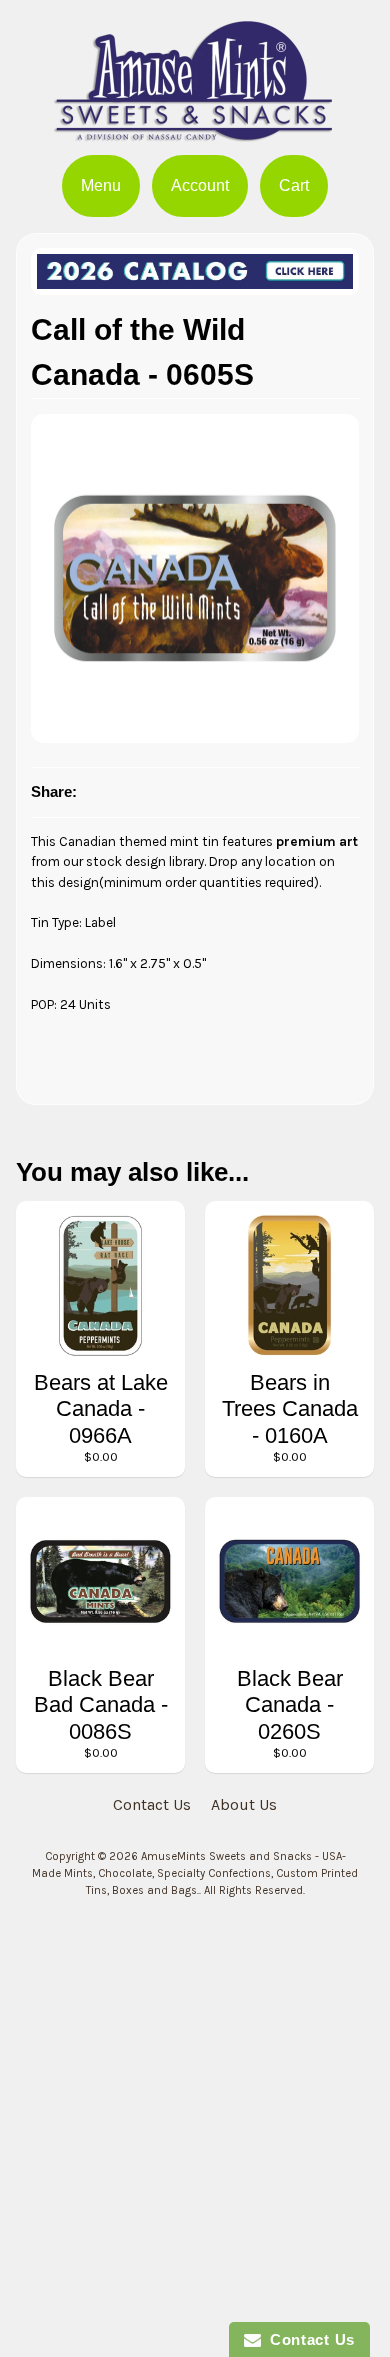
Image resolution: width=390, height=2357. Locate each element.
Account (200, 185)
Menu (101, 185)
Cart (294, 185)
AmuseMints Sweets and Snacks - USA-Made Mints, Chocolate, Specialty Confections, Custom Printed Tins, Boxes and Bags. (195, 1873)
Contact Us (152, 1804)
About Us (244, 1804)
